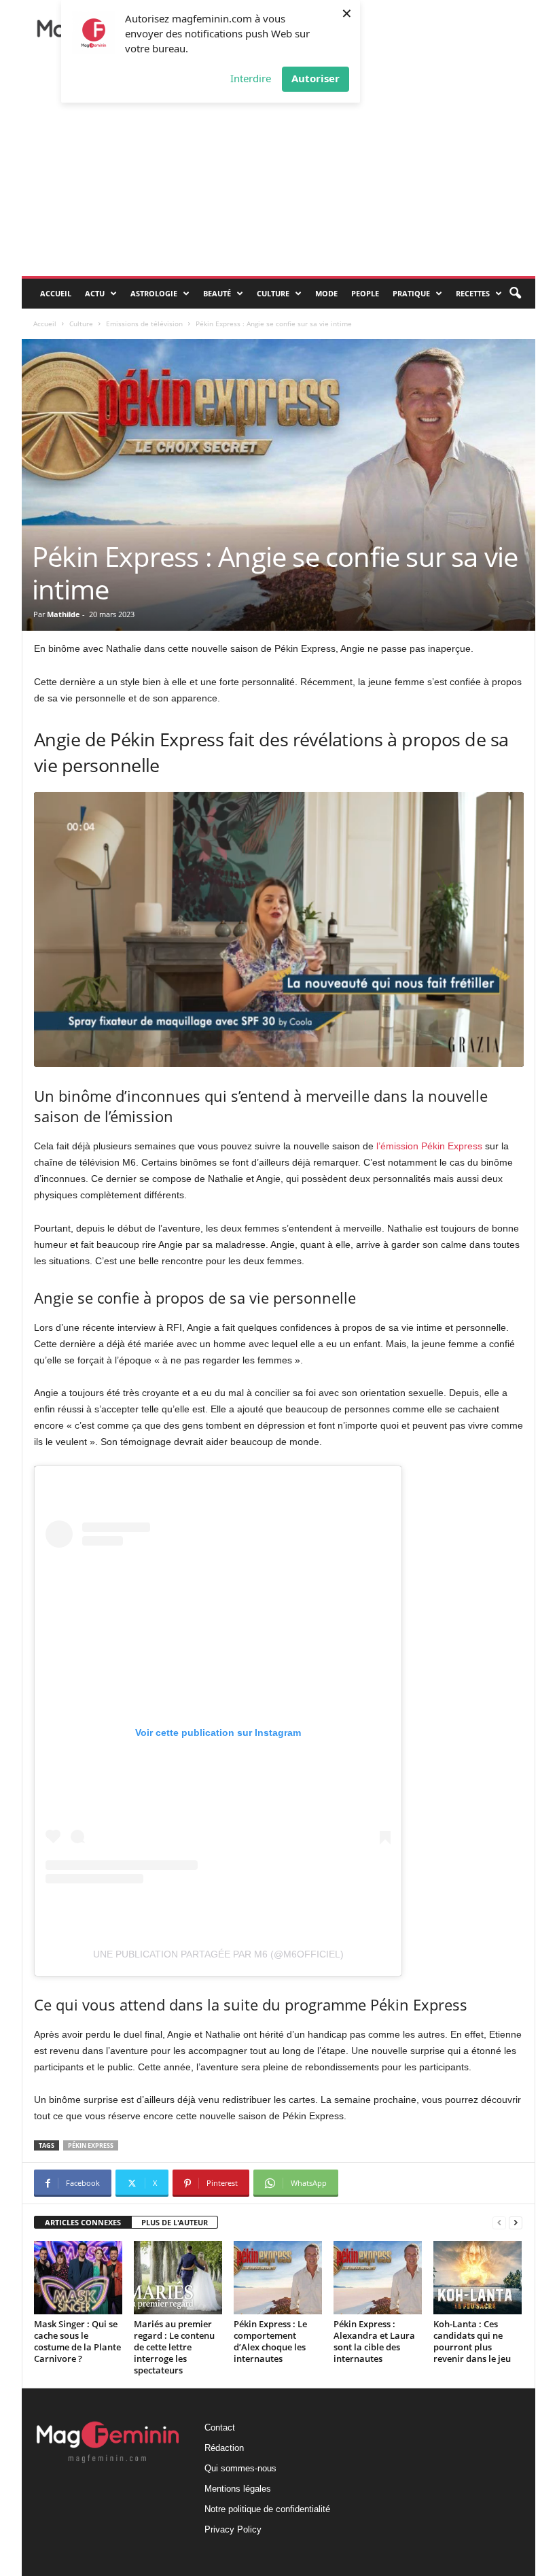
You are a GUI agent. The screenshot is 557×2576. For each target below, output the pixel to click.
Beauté (217, 293)
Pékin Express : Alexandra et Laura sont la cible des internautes (374, 2341)
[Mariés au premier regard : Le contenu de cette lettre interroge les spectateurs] (178, 2278)
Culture (273, 293)
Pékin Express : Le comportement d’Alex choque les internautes (270, 2341)
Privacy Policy (233, 2529)
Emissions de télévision (144, 324)
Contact (220, 2427)
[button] (515, 294)
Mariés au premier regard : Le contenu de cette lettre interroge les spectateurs (174, 2347)
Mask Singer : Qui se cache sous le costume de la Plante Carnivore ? (77, 2341)
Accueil (56, 293)
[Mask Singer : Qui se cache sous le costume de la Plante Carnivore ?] (78, 2278)
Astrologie (154, 293)
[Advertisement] (278, 174)
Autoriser (316, 78)
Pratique (411, 293)
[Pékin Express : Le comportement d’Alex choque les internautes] (278, 2278)
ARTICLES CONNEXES (83, 2222)
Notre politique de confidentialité (267, 2509)
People (365, 293)
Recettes (473, 293)
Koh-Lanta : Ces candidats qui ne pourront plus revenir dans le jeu (472, 2341)
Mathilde (64, 614)
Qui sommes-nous (240, 2468)
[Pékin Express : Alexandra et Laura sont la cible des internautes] (378, 2278)
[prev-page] (499, 2223)
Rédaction (224, 2448)
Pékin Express (91, 2145)
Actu (95, 293)
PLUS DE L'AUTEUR (175, 2222)
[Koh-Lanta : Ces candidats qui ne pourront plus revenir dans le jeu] (478, 2278)
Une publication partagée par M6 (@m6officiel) (218, 1954)
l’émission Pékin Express (429, 1146)
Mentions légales (238, 2489)
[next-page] (516, 2223)
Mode (326, 293)
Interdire (251, 78)
